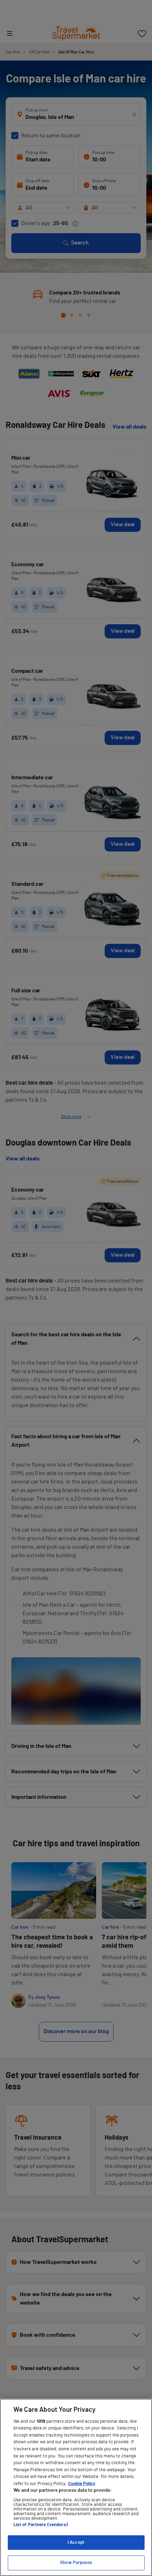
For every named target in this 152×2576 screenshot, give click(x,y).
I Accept (76, 2543)
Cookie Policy (82, 2484)
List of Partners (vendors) (41, 2525)
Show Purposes (76, 2563)
